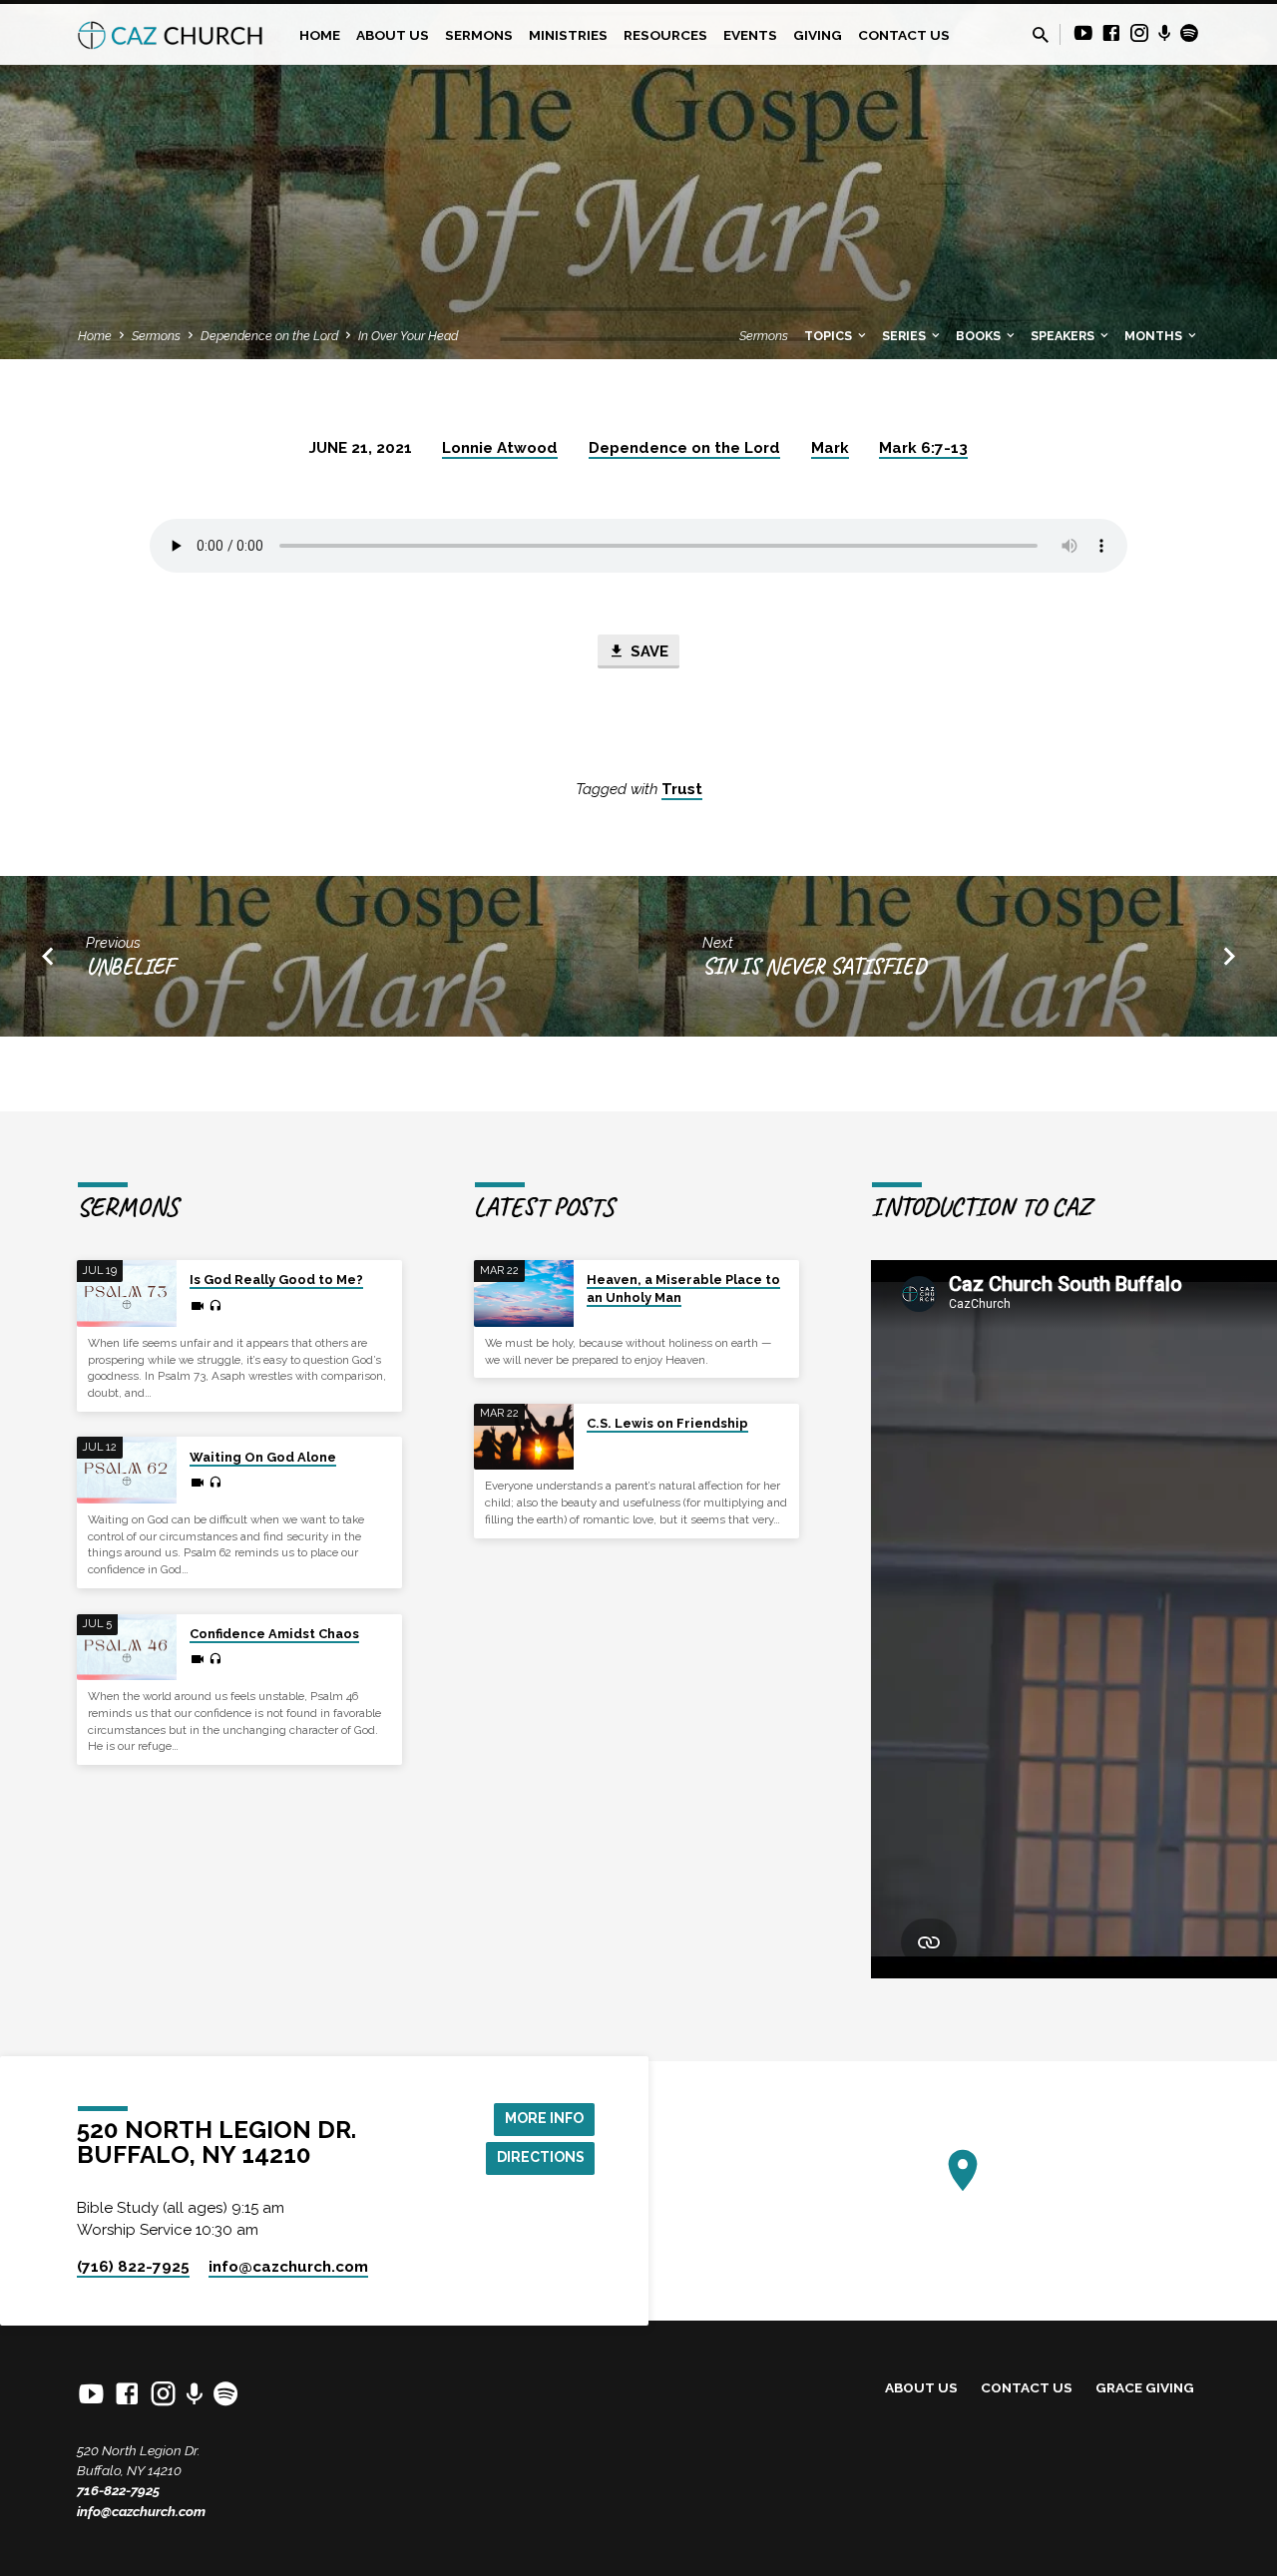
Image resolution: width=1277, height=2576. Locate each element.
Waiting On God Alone (263, 1457)
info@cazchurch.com (141, 2511)
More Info (544, 2118)
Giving (818, 35)
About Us (393, 35)
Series (905, 336)
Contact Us (904, 35)
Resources (665, 35)
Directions (541, 2157)
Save (647, 651)
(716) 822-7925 (133, 2267)
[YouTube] (1083, 33)
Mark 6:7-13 (923, 448)
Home (320, 35)
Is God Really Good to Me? (276, 1280)
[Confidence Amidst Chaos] (127, 1648)
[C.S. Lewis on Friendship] (524, 1437)
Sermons (479, 35)
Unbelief (130, 966)
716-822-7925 (118, 2490)
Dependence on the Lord (269, 336)
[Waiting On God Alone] (127, 1470)
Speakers (1064, 336)
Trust (682, 789)
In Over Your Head (408, 336)
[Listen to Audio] (215, 1306)
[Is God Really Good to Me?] (127, 1293)
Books (980, 336)
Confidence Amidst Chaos (274, 1634)
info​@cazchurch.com (288, 2267)
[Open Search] (1041, 35)
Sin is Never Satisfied (814, 966)
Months (1155, 336)
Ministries (568, 35)
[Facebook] (1111, 33)
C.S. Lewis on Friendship (667, 1423)
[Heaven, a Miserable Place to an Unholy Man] (524, 1293)
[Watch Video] (198, 1306)
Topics (830, 336)
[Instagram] (1139, 33)
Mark (830, 448)
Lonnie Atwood (500, 448)
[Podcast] (1165, 34)
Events (750, 35)
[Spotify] (1189, 33)
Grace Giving (1145, 2387)
